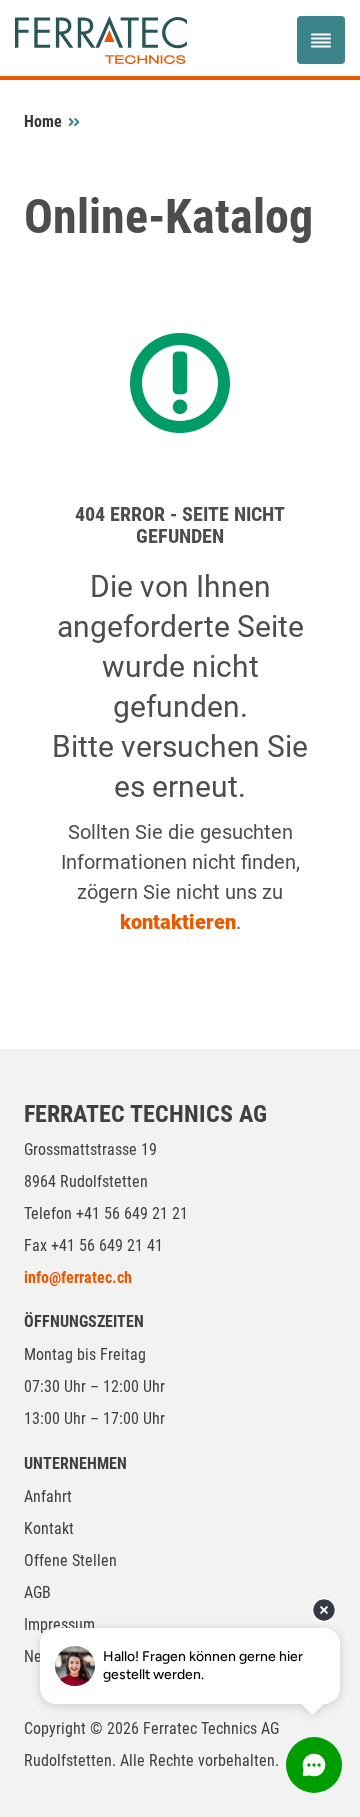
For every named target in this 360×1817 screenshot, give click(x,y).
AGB (37, 1592)
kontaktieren (178, 922)
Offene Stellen (70, 1560)
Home (43, 121)
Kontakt (49, 1528)
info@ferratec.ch (78, 1277)
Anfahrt (48, 1496)
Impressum (59, 1624)
